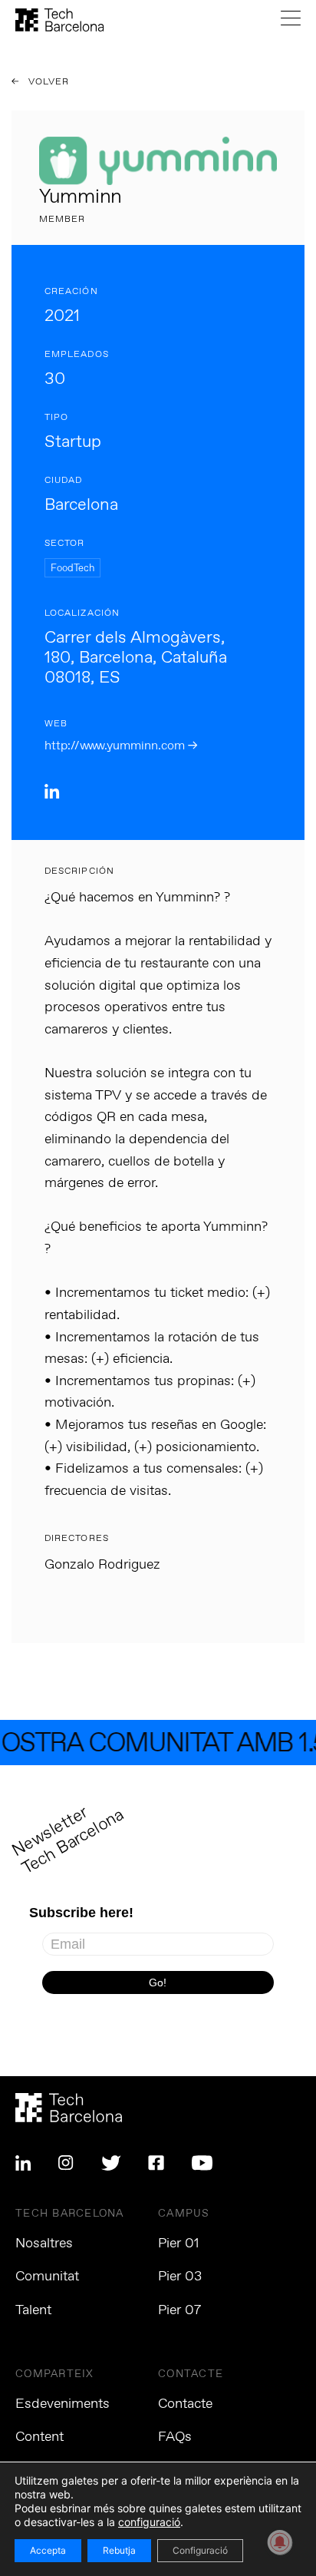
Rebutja (119, 2550)
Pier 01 (179, 2244)
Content (39, 2437)
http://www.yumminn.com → (121, 746)
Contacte (185, 2404)
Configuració (200, 2550)
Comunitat (47, 2277)
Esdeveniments (63, 2404)
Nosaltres (44, 2244)
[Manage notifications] (280, 2542)
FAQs (175, 2437)
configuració (149, 2522)
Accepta (48, 2550)
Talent (33, 2310)
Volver (48, 82)
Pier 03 (180, 2277)
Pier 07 (179, 2310)
